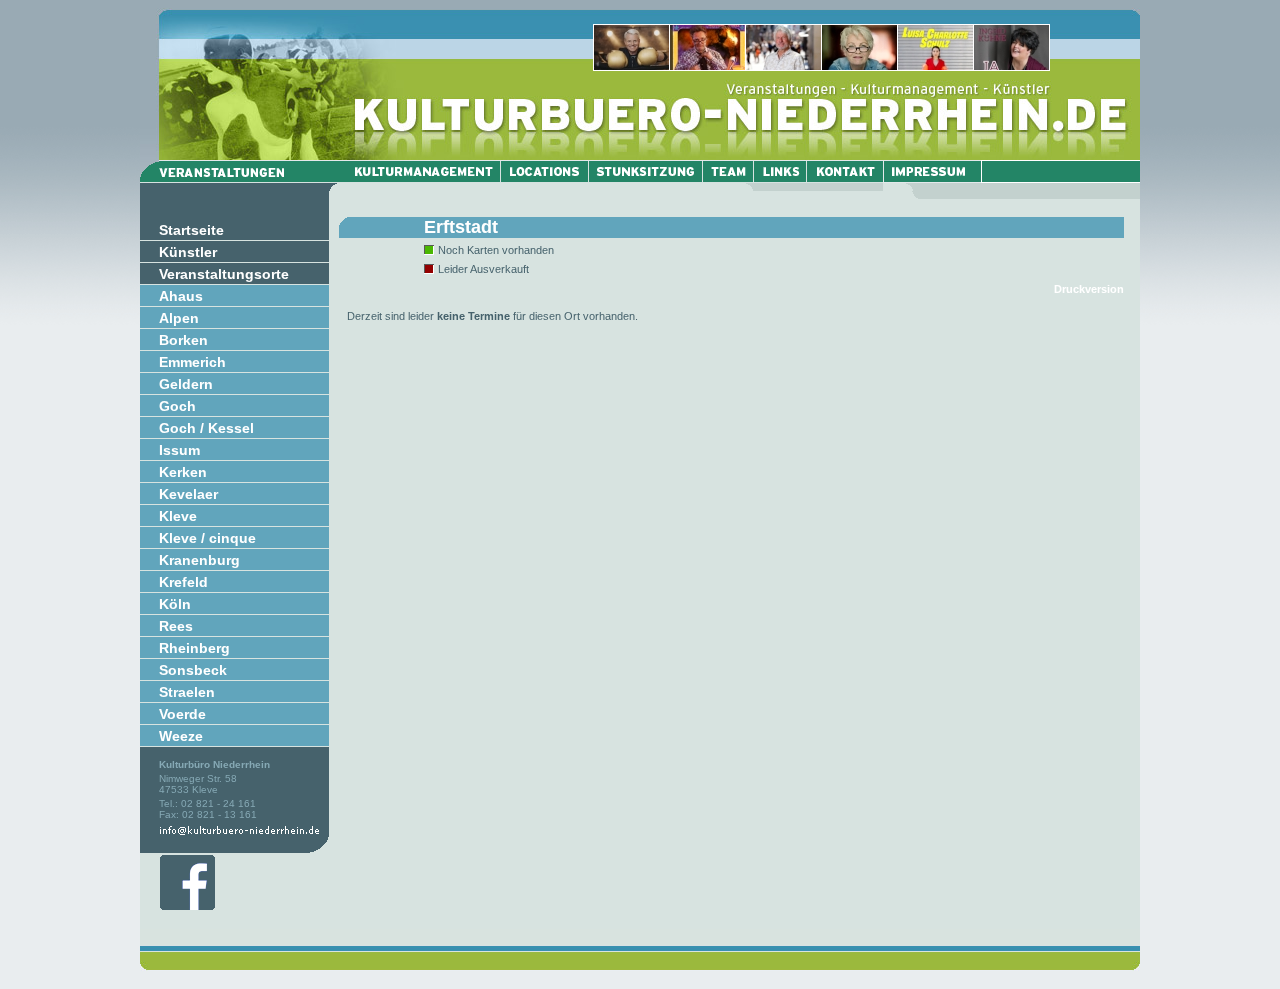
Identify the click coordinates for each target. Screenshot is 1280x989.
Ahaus (181, 296)
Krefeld (183, 582)
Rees (176, 626)
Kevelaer (188, 494)
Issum (179, 450)
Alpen (179, 318)
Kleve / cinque (207, 538)
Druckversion (1089, 289)
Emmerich (192, 362)
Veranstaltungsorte (224, 274)
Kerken (183, 472)
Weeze (181, 736)
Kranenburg (199, 560)
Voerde (182, 714)
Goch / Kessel (206, 428)
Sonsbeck (193, 670)
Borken (183, 340)
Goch (177, 406)
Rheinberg (194, 648)
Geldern (186, 384)
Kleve (178, 516)
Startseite (191, 230)
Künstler (188, 252)
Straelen (187, 692)
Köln (175, 604)
